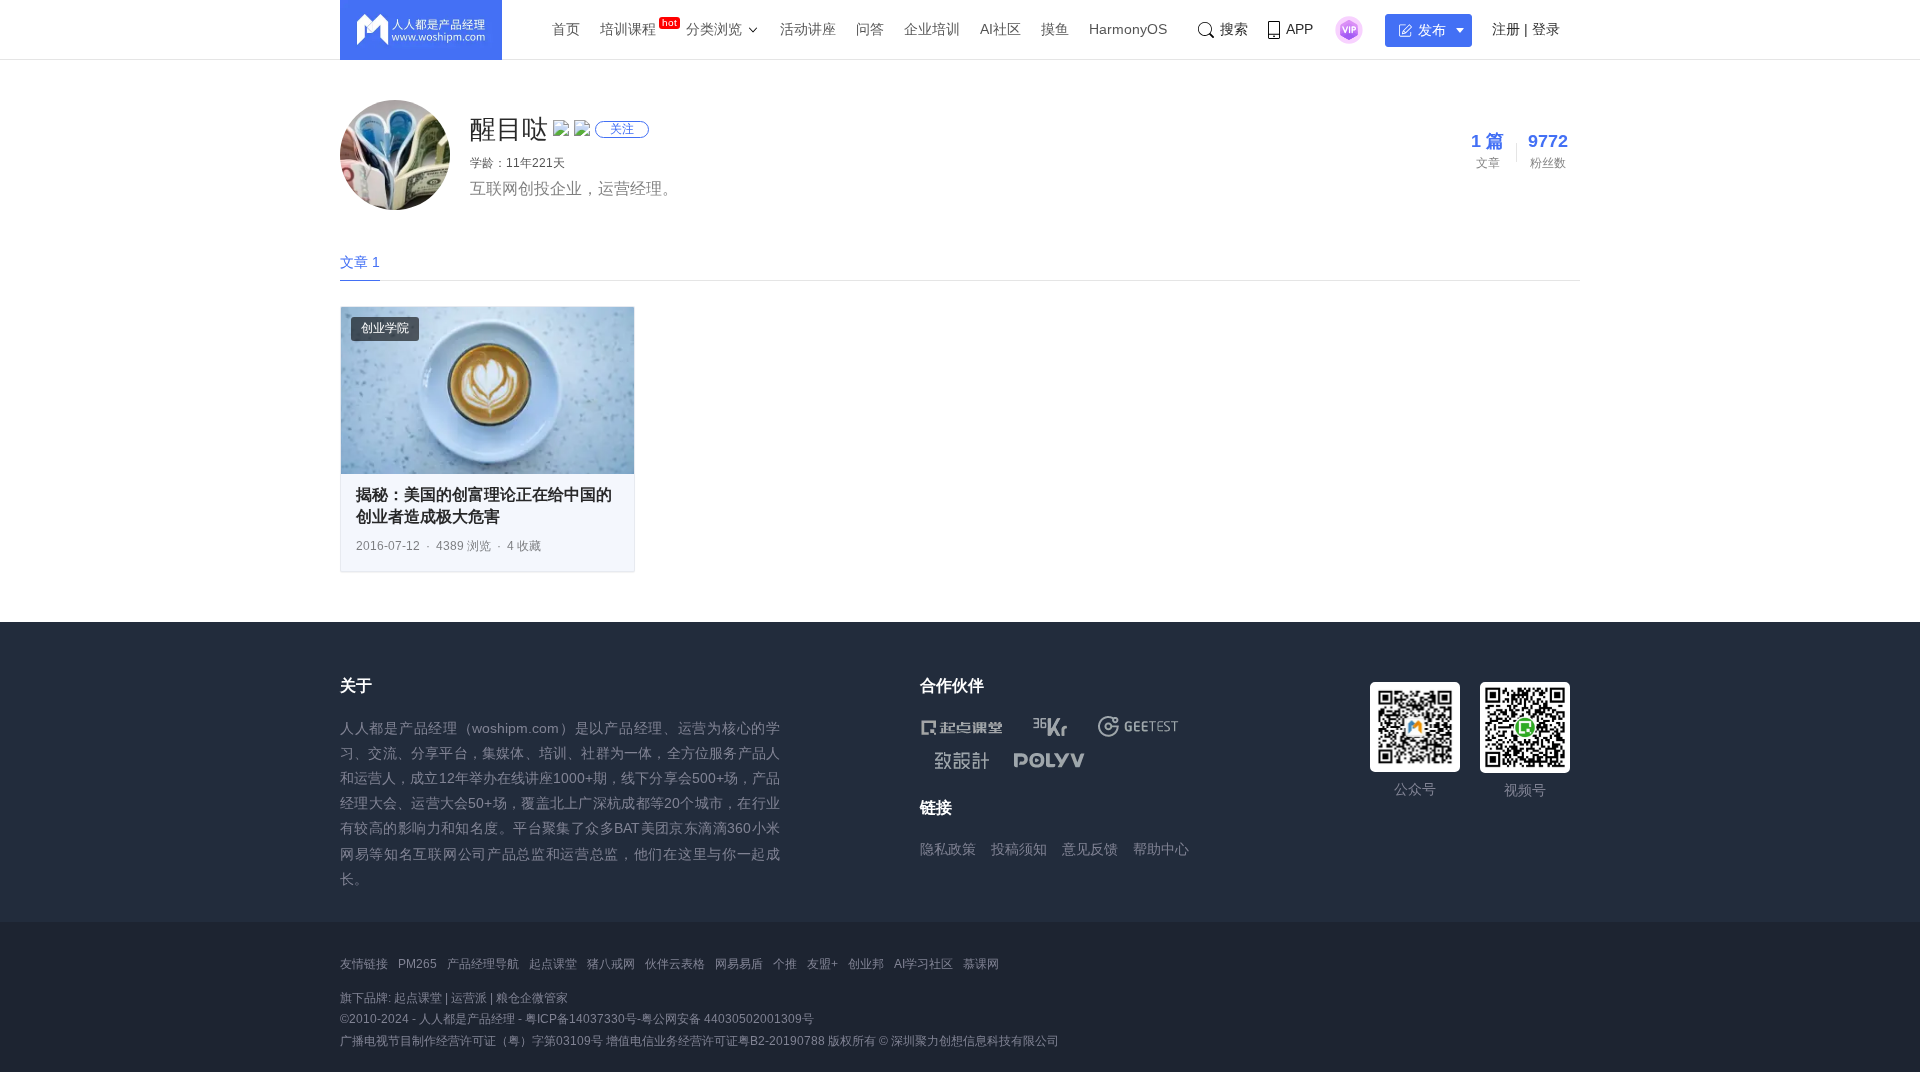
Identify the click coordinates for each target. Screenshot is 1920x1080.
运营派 (469, 998)
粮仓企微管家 (532, 998)
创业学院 (385, 328)
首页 (566, 29)
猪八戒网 (611, 964)
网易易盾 (739, 964)
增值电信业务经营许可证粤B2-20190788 (715, 1041)
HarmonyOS (1128, 29)
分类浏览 (714, 29)
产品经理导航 (483, 964)
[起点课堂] (961, 726)
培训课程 (628, 29)
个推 (785, 964)
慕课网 (981, 964)
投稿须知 (1019, 849)
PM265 (417, 964)
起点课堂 (553, 964)
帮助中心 (1161, 849)
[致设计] (962, 761)
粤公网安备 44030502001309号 (727, 1019)
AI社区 (1000, 29)
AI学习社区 (923, 964)
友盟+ (822, 964)
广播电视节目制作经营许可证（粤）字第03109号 (471, 1041)
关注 (622, 129)
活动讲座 (808, 29)
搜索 (1234, 29)
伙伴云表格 (675, 964)
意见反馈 (1090, 849)
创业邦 (866, 964)
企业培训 (932, 29)
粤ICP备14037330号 (581, 1019)
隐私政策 (948, 849)
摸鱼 (1055, 29)
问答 (870, 29)
